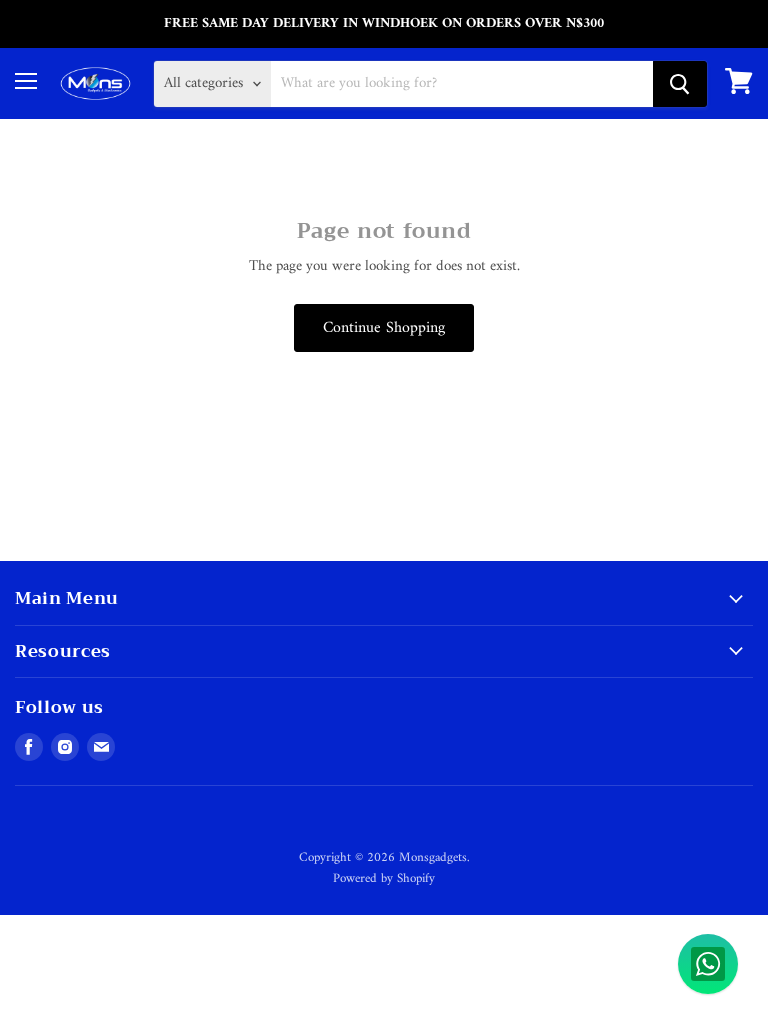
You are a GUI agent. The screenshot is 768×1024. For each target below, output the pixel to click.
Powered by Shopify (384, 878)
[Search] (680, 84)
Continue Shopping (384, 328)
